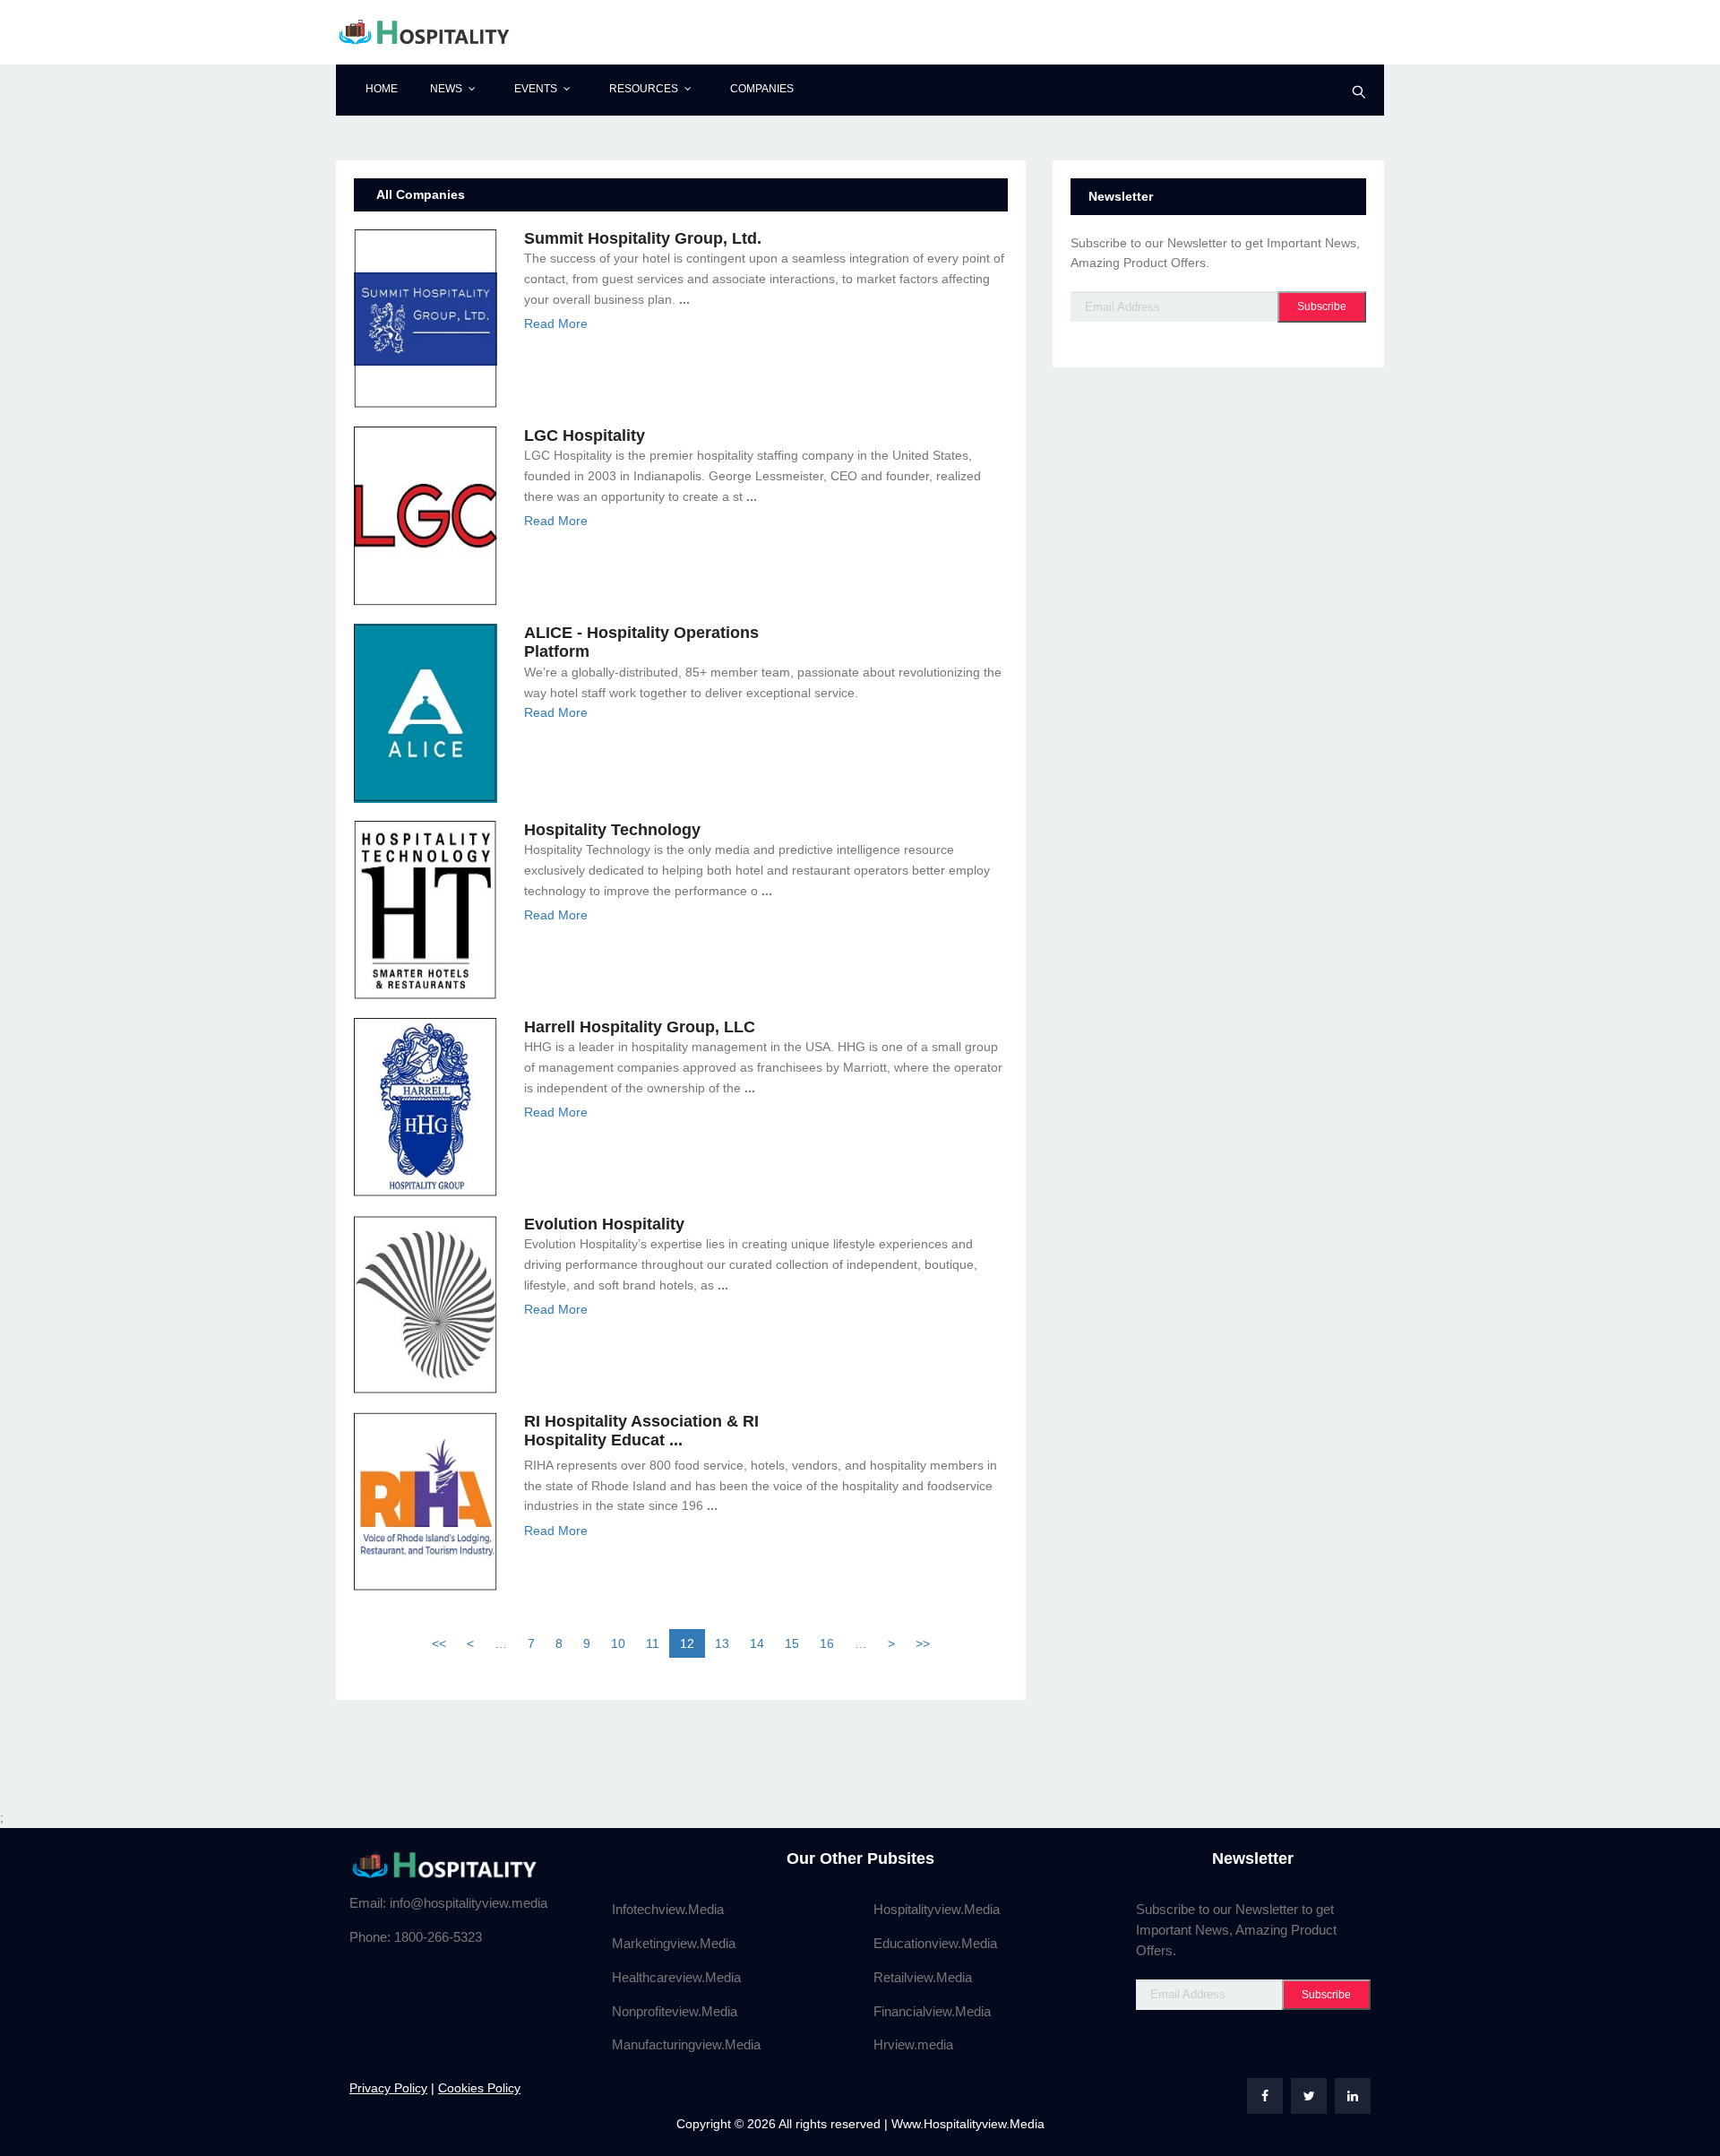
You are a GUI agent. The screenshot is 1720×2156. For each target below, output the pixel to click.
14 (757, 1643)
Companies (762, 89)
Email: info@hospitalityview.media (448, 1903)
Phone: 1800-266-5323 (416, 1937)
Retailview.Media (923, 1977)
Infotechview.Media (668, 1909)
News (446, 89)
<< (439, 1643)
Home (382, 89)
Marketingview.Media (674, 1943)
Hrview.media (913, 2044)
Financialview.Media (932, 2011)
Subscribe (1322, 306)
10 (618, 1643)
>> (923, 1643)
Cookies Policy (479, 2088)
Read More (556, 323)
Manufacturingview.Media (686, 2044)
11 (653, 1643)
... (684, 299)
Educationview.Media (935, 1943)
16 (827, 1643)
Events (536, 89)
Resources (644, 89)
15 (792, 1643)
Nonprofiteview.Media (675, 2011)
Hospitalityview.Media (937, 1909)
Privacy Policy (388, 2088)
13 (722, 1643)
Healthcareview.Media (676, 1977)
